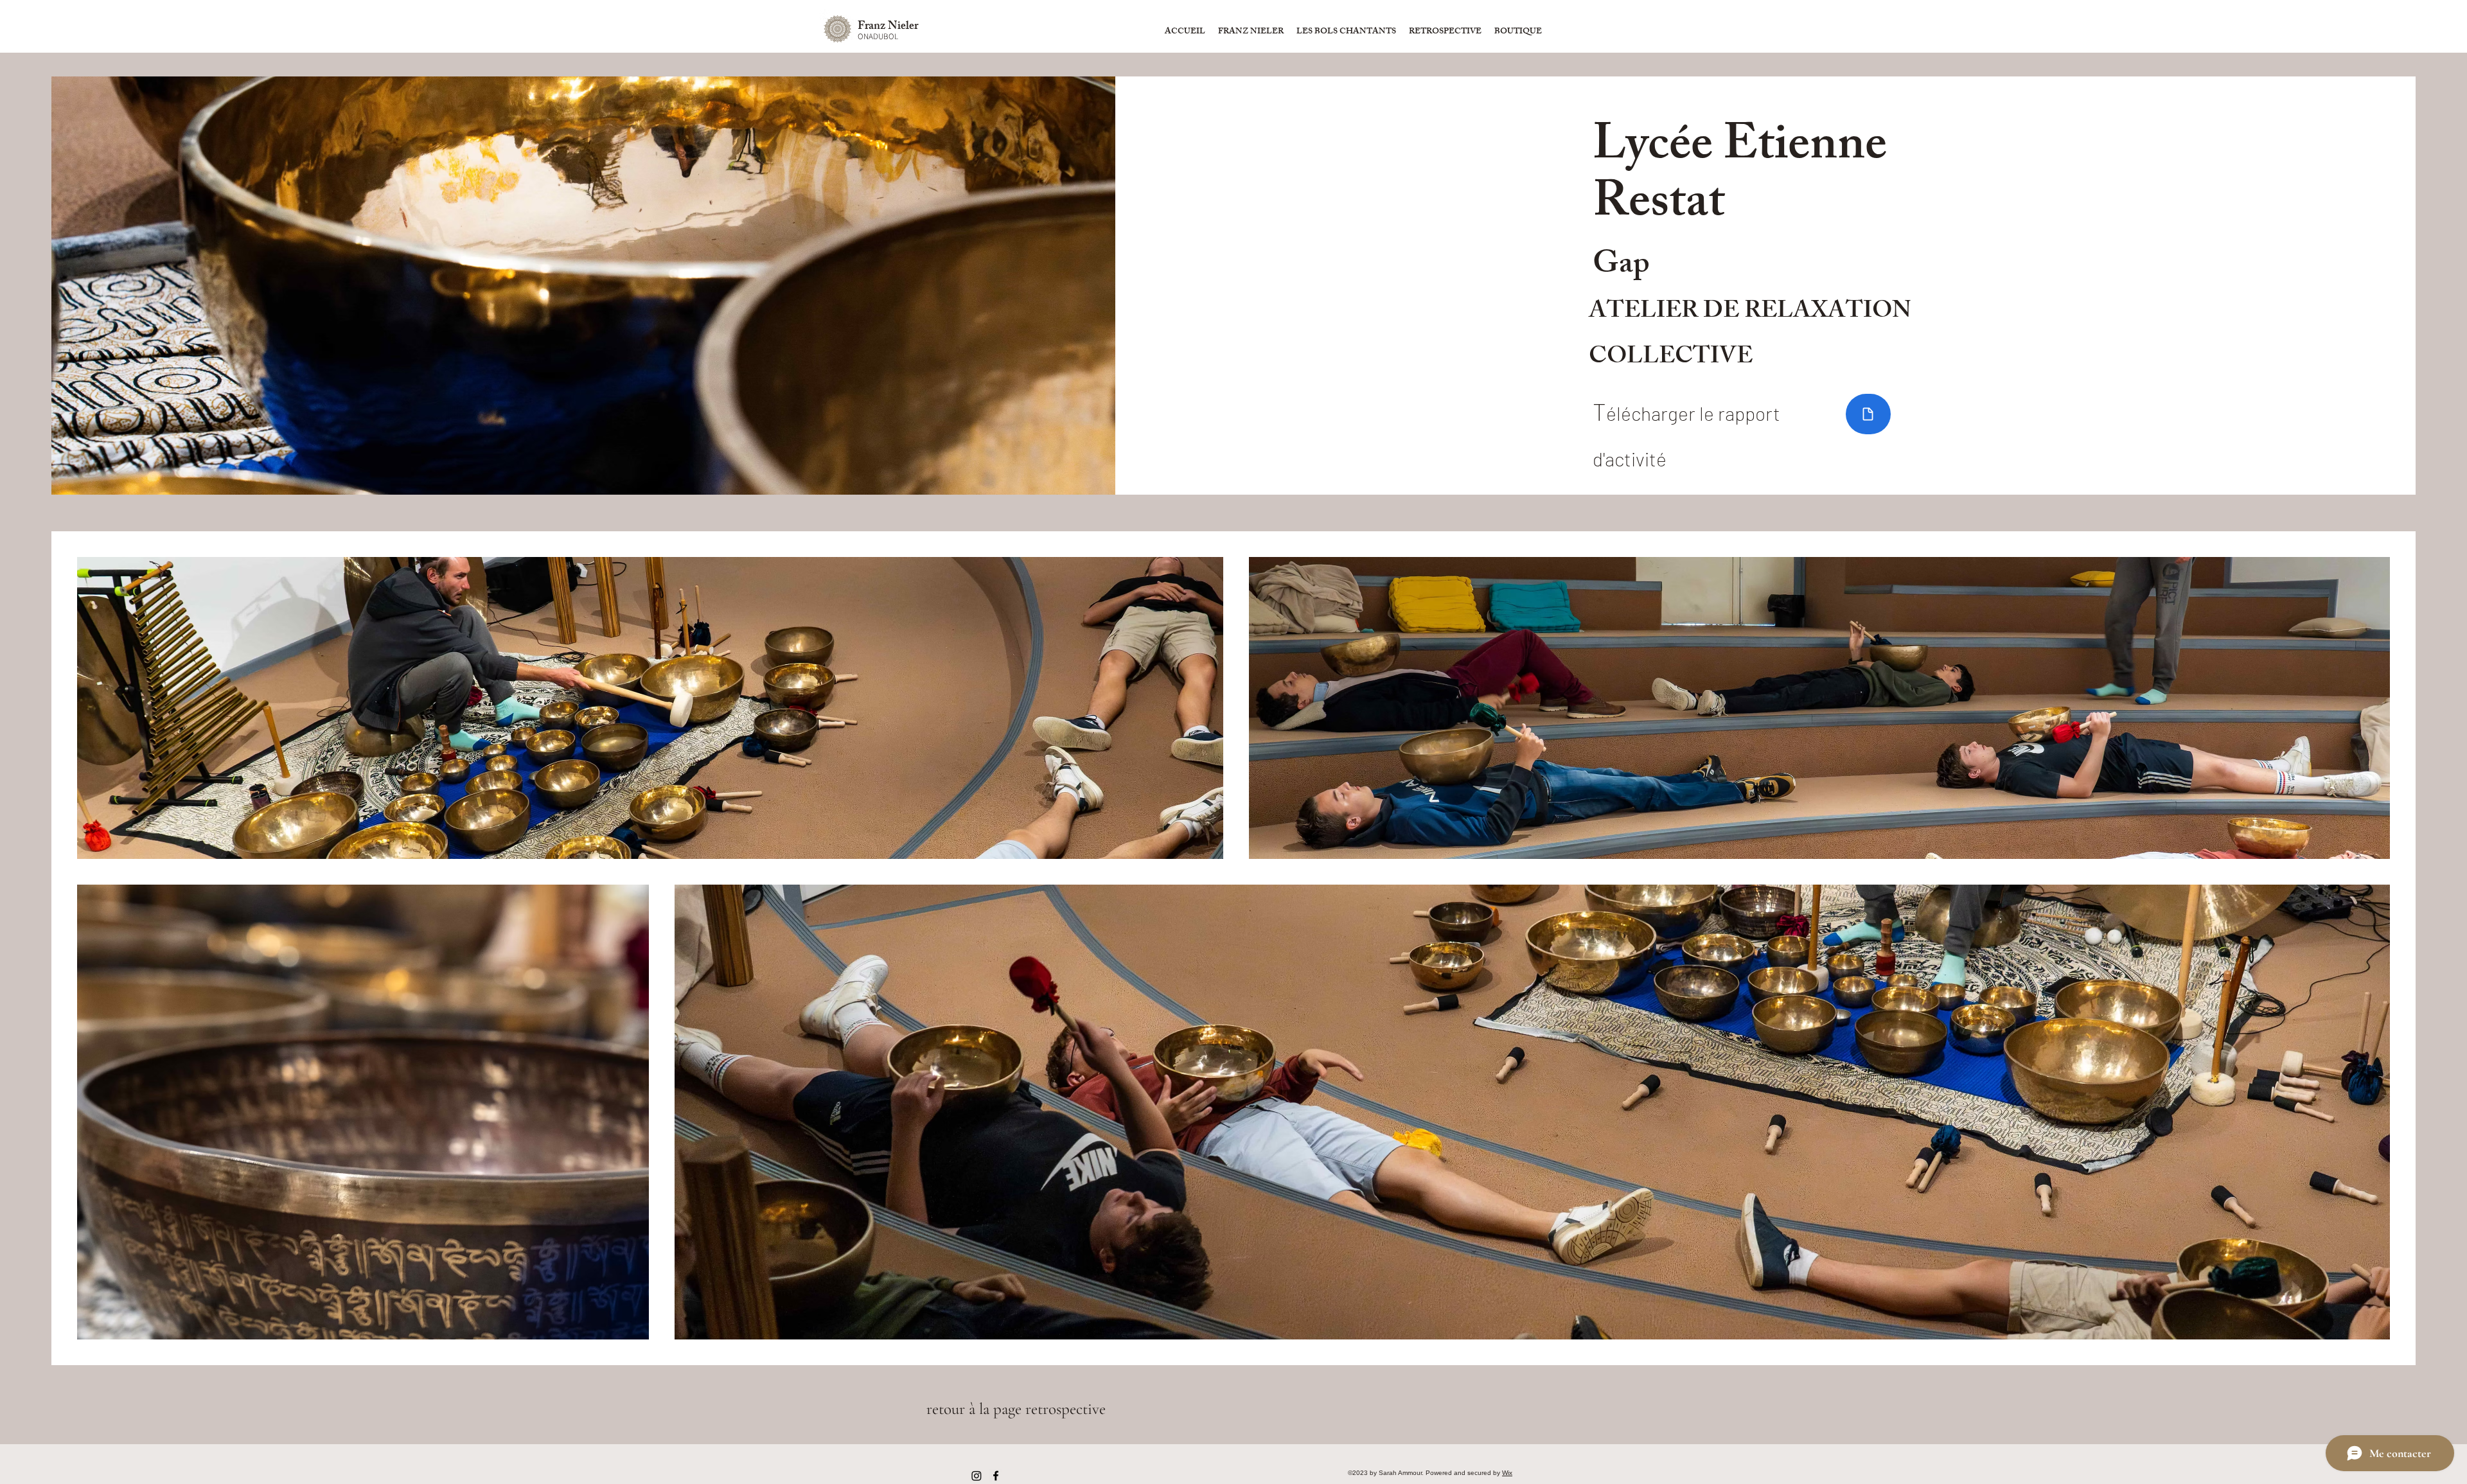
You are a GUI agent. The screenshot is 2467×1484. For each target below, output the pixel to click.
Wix (1507, 1473)
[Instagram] (977, 1476)
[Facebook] (996, 1476)
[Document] (1868, 414)
